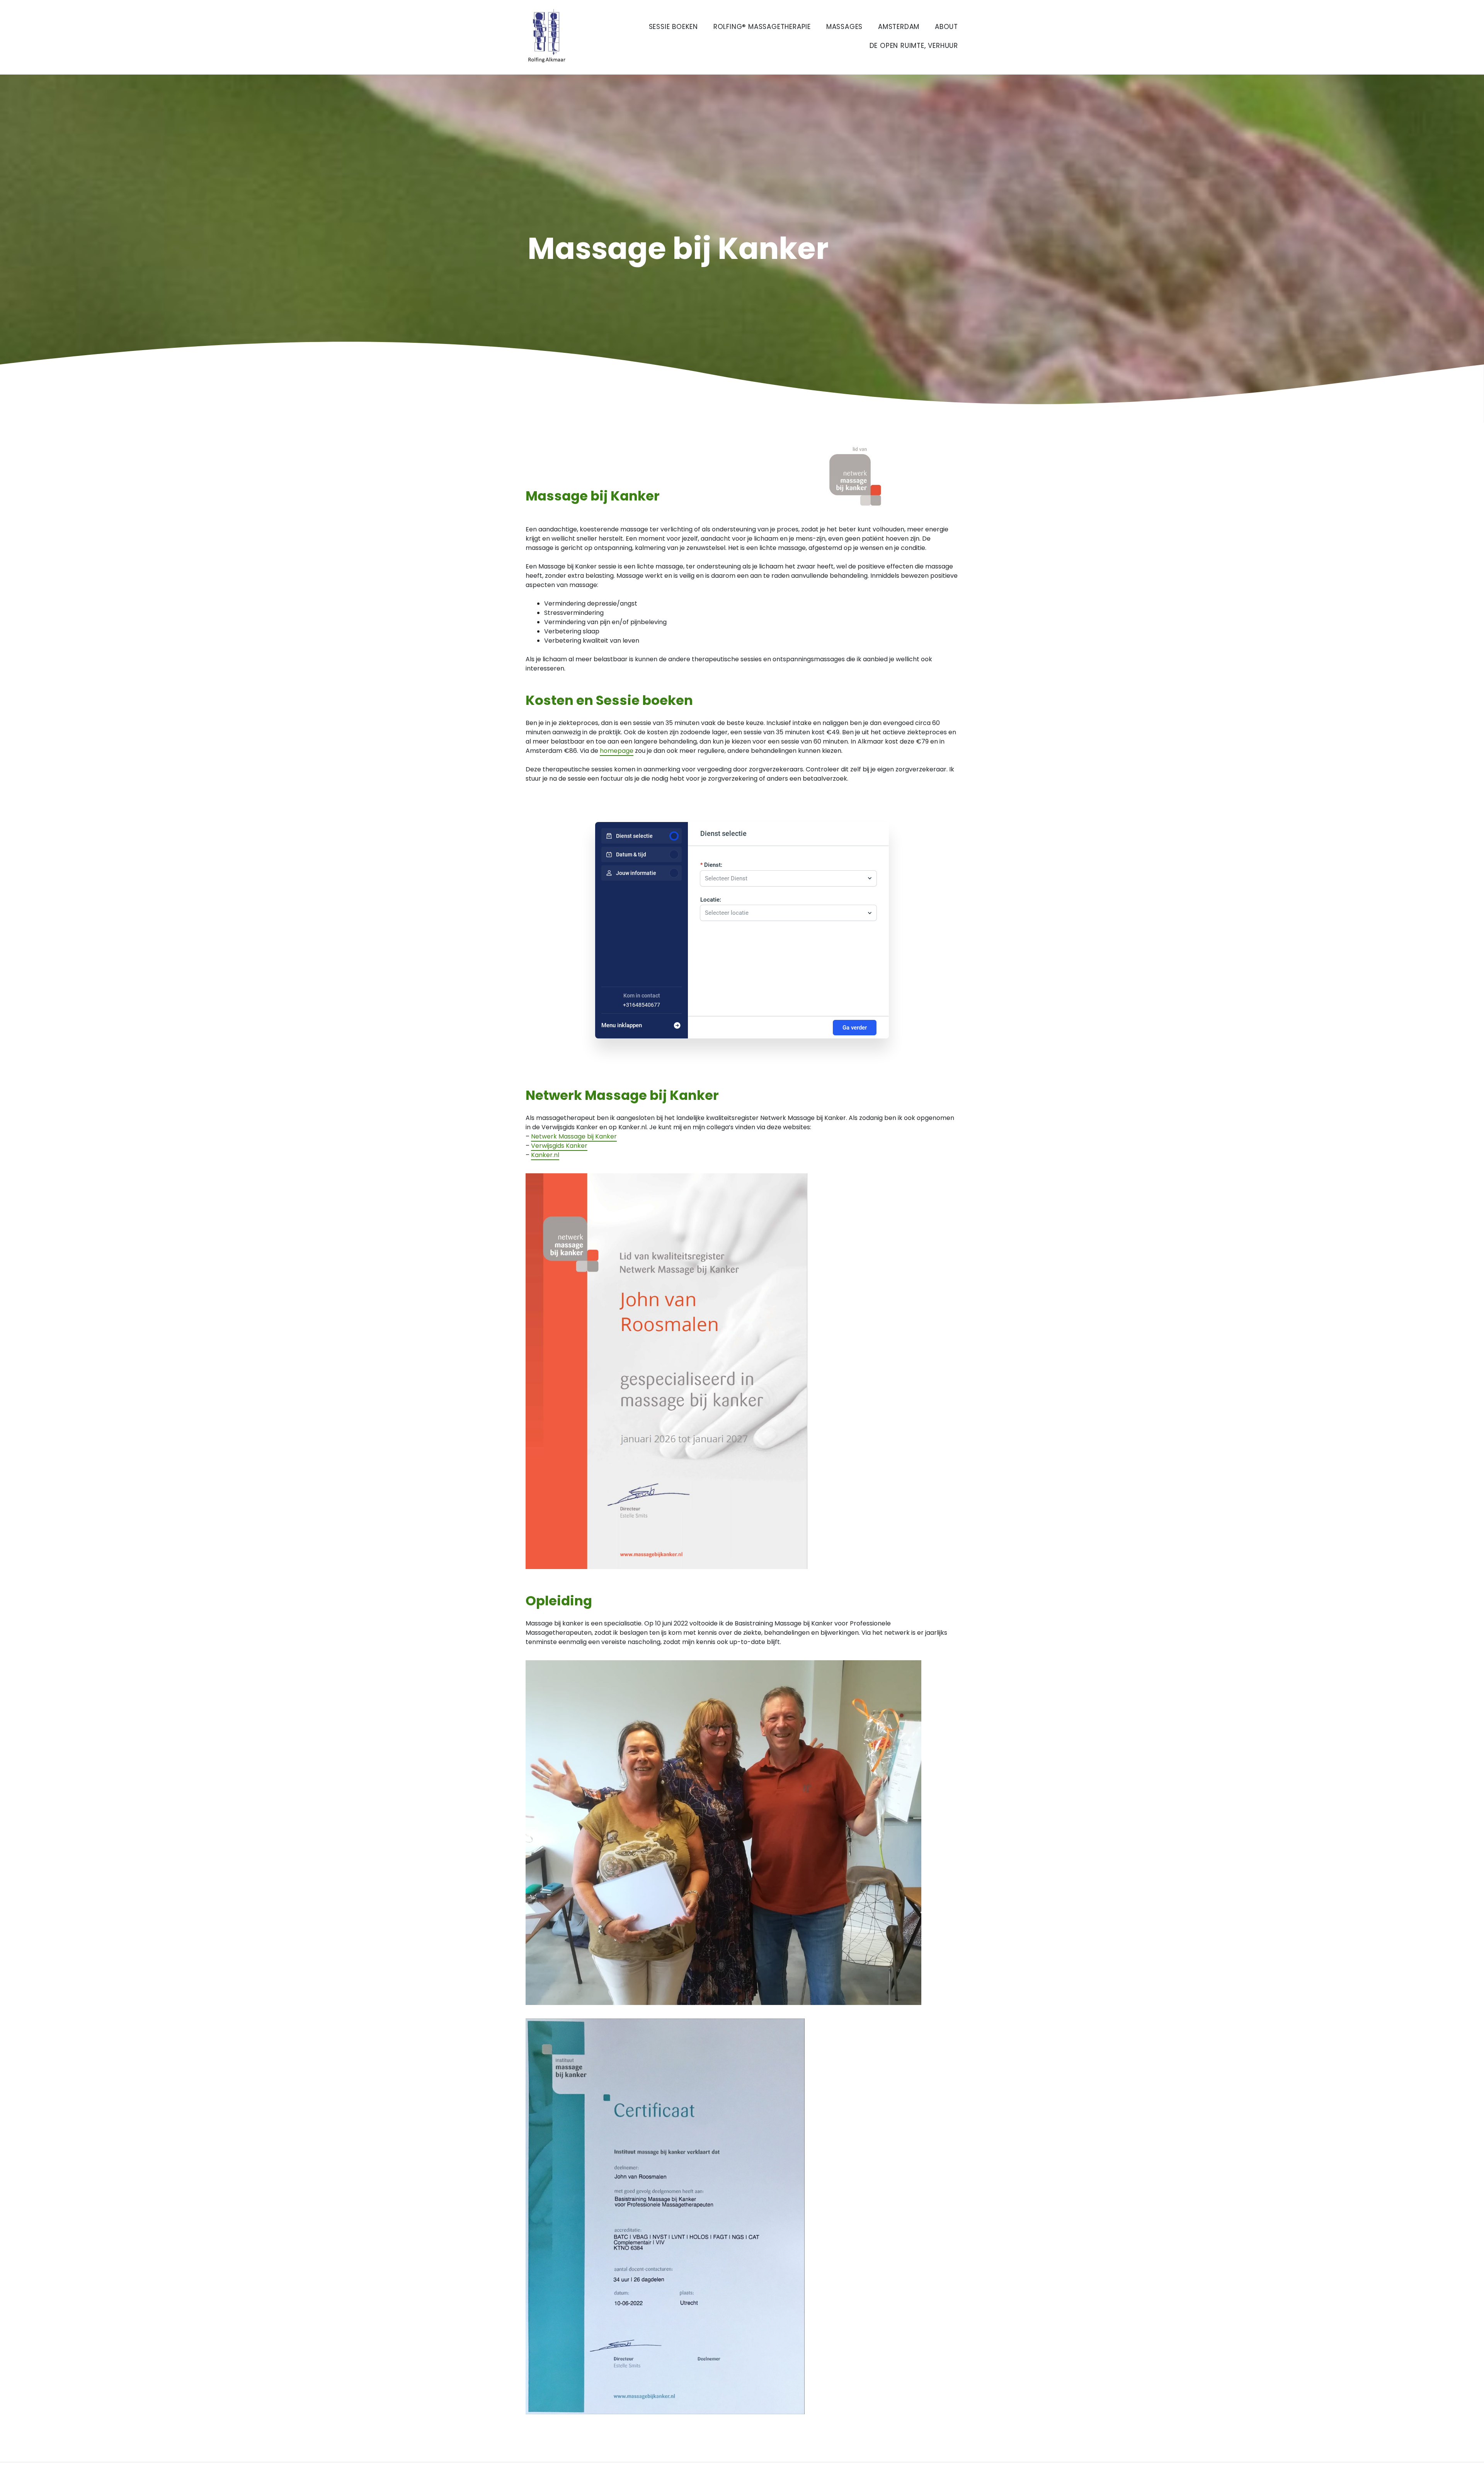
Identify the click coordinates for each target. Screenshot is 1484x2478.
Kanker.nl (545, 1155)
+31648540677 (642, 1005)
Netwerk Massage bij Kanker (574, 1136)
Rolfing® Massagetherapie (762, 27)
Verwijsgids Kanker (559, 1146)
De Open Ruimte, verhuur (914, 46)
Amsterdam (899, 27)
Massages (844, 27)
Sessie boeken (673, 27)
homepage (617, 751)
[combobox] (785, 878)
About (946, 27)
